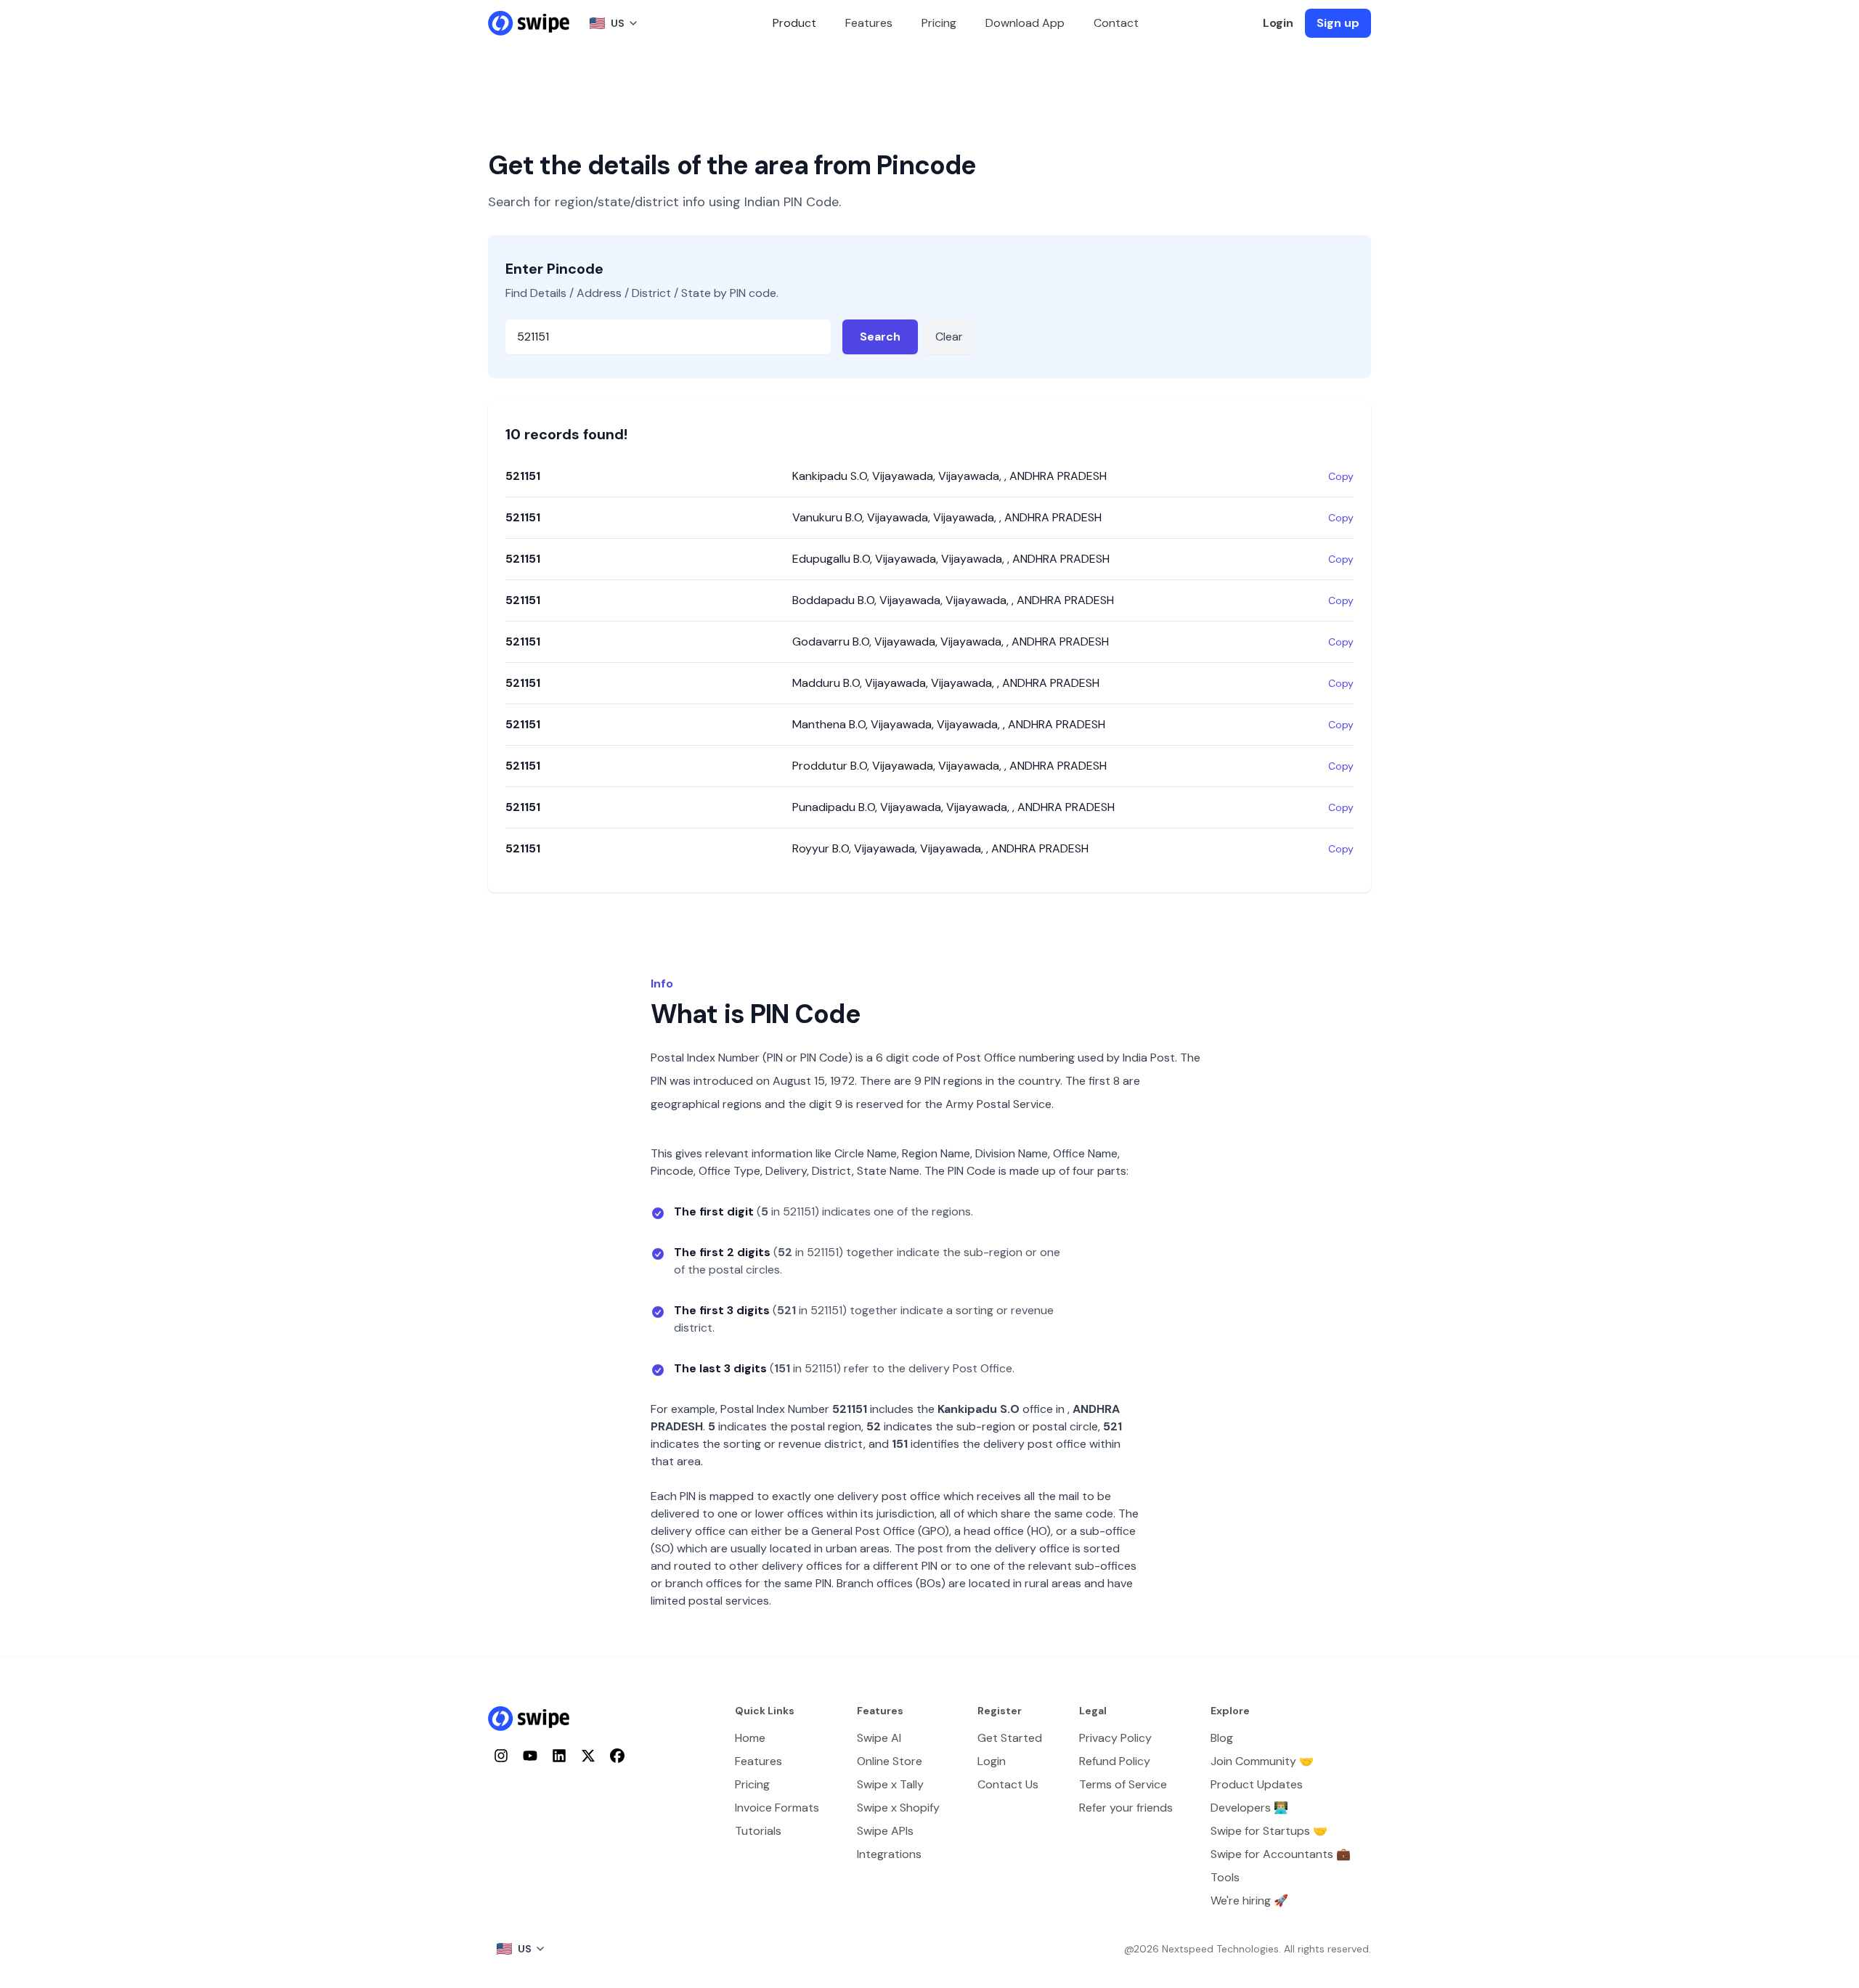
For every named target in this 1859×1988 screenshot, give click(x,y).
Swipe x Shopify (898, 1808)
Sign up (1338, 23)
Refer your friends (1126, 1808)
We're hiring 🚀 (1249, 1901)
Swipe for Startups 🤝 (1269, 1831)
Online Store (890, 1761)
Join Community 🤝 (1262, 1761)
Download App (1025, 23)
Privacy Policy (1115, 1738)
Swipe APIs (885, 1831)
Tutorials (758, 1831)
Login (1278, 23)
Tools (1225, 1877)
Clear (949, 337)
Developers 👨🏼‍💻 (1249, 1808)
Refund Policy (1115, 1761)
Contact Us (1008, 1784)
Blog (1222, 1738)
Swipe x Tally (890, 1784)
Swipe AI (879, 1738)
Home (750, 1738)
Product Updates (1257, 1784)
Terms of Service (1123, 1784)
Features (869, 23)
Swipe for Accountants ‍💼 (1281, 1854)
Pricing (939, 23)
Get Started (1010, 1738)
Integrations (889, 1854)
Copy (1341, 476)
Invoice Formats (777, 1808)
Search (880, 337)
